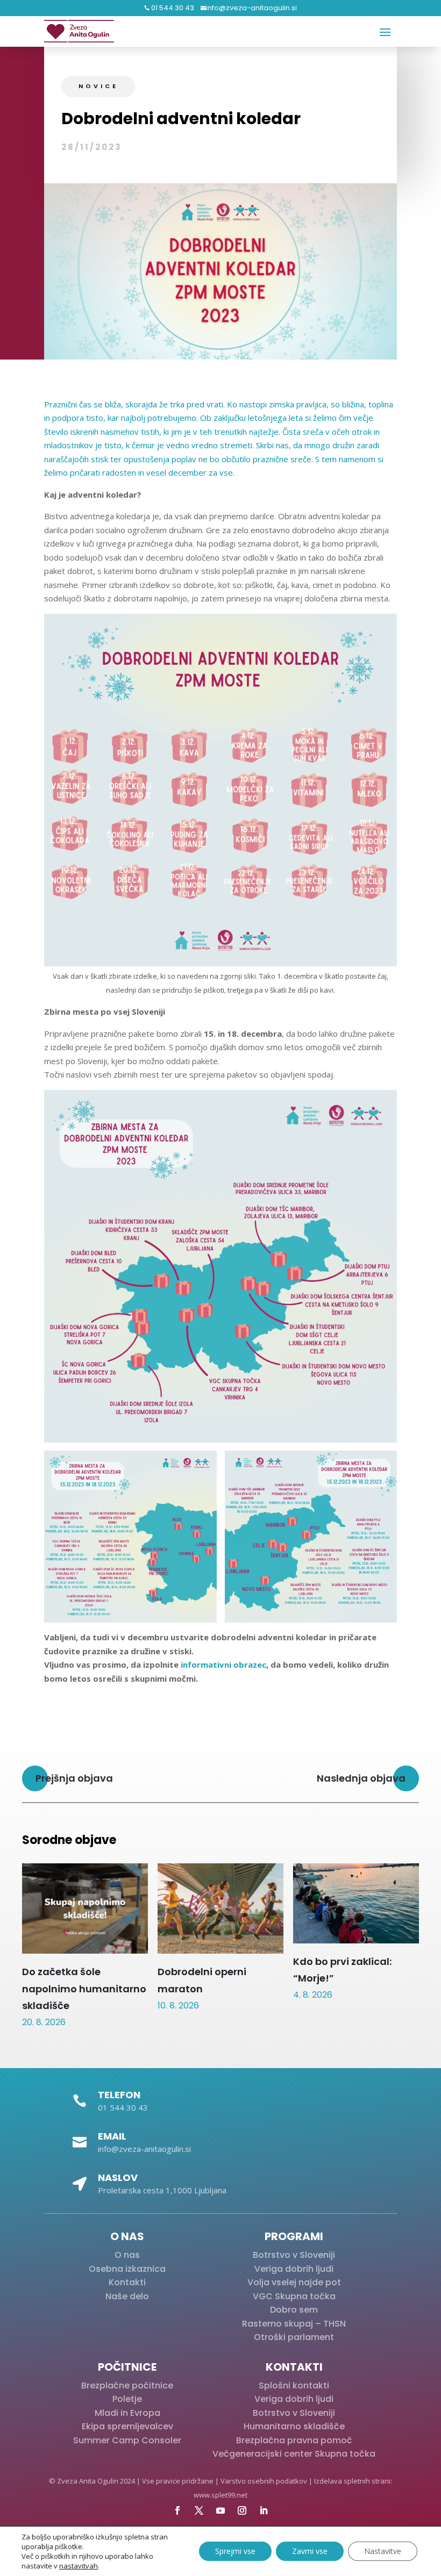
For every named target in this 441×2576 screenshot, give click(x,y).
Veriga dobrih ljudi (294, 2269)
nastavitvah (79, 2566)
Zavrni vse (310, 2551)
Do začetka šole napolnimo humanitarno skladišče (84, 1988)
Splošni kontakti (294, 2385)
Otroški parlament (294, 2337)
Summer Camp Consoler (127, 2440)
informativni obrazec (223, 1664)
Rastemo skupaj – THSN (294, 2324)
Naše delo (127, 2296)
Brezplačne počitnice (127, 2385)
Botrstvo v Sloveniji (294, 2255)
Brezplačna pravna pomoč (294, 2440)
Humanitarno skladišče (294, 2426)
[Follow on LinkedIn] (264, 2510)
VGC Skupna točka (294, 2296)
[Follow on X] (199, 2510)
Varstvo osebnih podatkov (264, 2481)
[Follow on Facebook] (177, 2510)
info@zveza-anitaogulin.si (251, 8)
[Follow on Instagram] (242, 2510)
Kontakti (127, 2282)
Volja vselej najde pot (294, 2282)
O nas (127, 2255)
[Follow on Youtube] (220, 2510)
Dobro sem (294, 2310)
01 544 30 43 (172, 8)
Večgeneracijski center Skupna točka (294, 2454)
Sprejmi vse (235, 2551)
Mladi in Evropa (127, 2413)
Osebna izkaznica (127, 2269)
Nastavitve (383, 2551)
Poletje (127, 2399)
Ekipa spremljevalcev (127, 2426)
